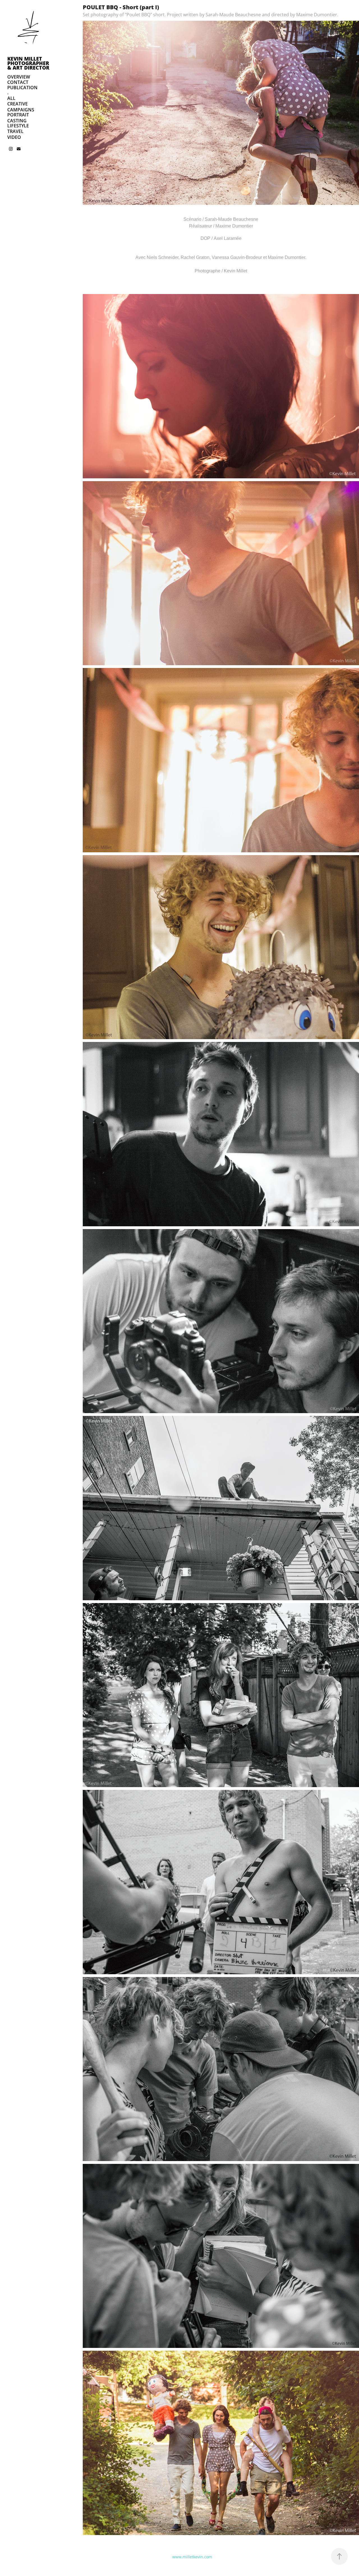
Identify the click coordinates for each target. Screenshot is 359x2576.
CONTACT (18, 82)
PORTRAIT (18, 115)
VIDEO (14, 137)
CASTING (17, 121)
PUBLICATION (22, 88)
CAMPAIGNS (21, 110)
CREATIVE (18, 104)
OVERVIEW (19, 77)
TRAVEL (15, 131)
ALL (11, 98)
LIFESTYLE (18, 126)
